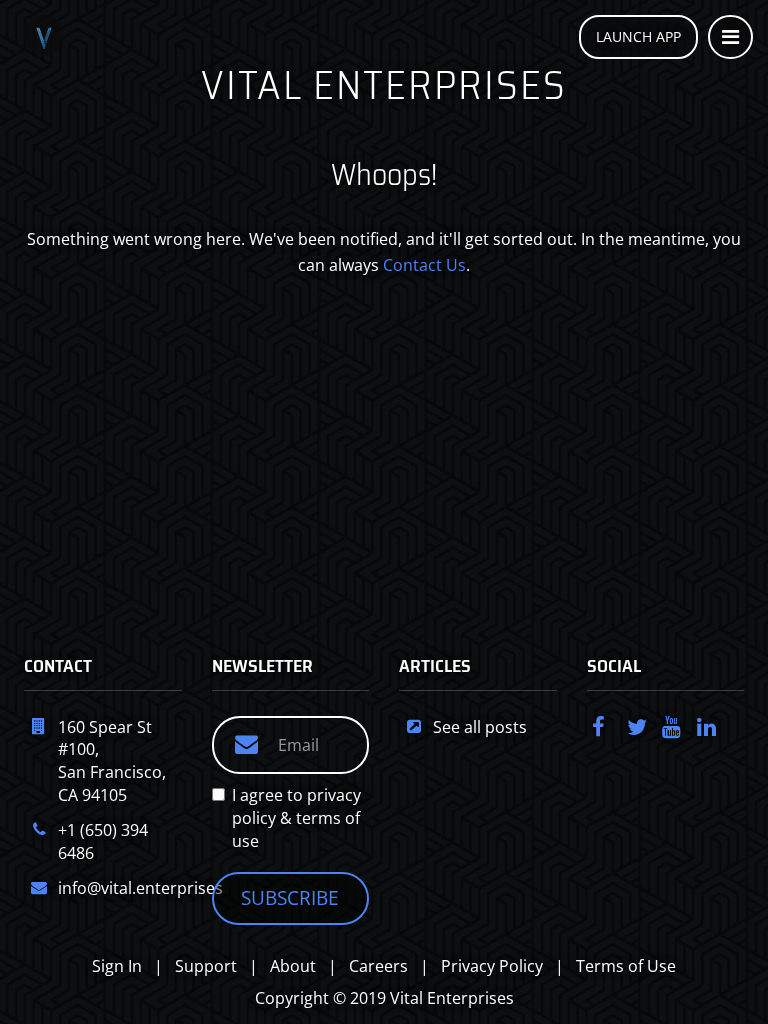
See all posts (480, 727)
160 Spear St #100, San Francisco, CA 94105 (112, 761)
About (293, 966)
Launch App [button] (638, 36)
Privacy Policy (492, 966)
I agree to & (296, 818)
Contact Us (424, 265)
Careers (378, 966)
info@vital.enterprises (140, 888)
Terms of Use (626, 966)
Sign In (117, 966)
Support (206, 966)
